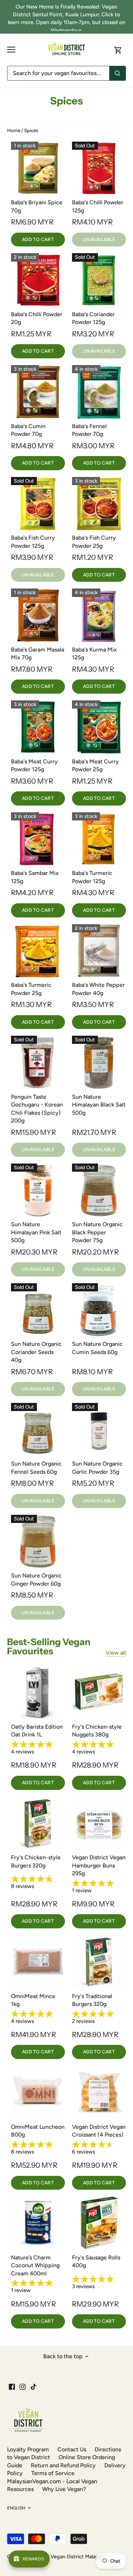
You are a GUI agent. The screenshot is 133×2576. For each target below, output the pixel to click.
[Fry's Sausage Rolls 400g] (99, 2223)
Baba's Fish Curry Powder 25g (94, 542)
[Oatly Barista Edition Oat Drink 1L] (38, 1693)
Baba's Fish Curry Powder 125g (33, 542)
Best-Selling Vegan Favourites (49, 1647)
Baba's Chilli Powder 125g (98, 206)
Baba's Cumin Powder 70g (28, 430)
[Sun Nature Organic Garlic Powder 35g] (99, 1430)
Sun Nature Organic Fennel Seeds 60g (36, 1468)
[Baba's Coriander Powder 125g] (99, 280)
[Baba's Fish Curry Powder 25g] (99, 504)
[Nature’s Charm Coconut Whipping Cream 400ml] (38, 2223)
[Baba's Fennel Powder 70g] (99, 392)
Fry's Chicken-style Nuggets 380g (97, 1731)
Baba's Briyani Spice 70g (37, 206)
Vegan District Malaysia (77, 2557)
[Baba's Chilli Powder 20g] (38, 280)
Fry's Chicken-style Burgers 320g (36, 1861)
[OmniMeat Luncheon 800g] (38, 2093)
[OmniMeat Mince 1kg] (38, 1962)
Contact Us (72, 2449)
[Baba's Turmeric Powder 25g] (38, 951)
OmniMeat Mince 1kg (33, 2000)
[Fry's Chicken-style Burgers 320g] (38, 1824)
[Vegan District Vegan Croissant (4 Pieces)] (99, 2093)
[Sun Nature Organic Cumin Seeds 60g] (99, 1310)
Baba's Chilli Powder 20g (37, 318)
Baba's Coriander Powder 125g (93, 318)
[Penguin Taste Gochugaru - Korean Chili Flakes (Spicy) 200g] (38, 1063)
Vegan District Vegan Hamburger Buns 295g (99, 1865)
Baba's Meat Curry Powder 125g (34, 765)
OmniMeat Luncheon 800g (38, 2131)
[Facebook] (12, 2387)
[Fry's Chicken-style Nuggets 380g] (99, 1693)
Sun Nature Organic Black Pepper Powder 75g (97, 1232)
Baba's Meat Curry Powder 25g (95, 765)
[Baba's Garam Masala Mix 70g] (38, 615)
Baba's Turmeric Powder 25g (31, 989)
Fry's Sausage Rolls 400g (96, 2261)
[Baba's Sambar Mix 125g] (38, 839)
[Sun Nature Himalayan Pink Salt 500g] (38, 1190)
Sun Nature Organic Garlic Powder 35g (97, 1468)
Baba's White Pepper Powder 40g (98, 989)
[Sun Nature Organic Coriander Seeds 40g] (38, 1310)
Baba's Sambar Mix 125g (35, 877)
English (16, 2508)
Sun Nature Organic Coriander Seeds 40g (36, 1352)
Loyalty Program (28, 2449)
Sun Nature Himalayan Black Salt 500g (99, 1105)
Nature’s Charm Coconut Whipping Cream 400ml (35, 2265)
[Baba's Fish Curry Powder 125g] (38, 504)
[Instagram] (23, 2387)
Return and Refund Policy (63, 2465)
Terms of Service (53, 2473)
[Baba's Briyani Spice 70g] (38, 169)
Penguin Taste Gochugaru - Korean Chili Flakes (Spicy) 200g (37, 1109)
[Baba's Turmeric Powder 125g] (99, 839)
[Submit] (117, 73)
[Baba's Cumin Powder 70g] (38, 392)
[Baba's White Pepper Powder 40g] (99, 951)
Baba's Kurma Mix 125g (94, 653)
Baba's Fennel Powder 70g (89, 430)
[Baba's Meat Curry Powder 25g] (99, 727)
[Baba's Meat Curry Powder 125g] (38, 727)
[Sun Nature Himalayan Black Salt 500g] (99, 1063)
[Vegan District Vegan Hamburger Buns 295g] (99, 1824)
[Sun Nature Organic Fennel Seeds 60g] (38, 1430)
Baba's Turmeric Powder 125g (92, 877)
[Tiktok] (34, 2387)
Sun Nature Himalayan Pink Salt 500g (36, 1232)
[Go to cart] (118, 50)
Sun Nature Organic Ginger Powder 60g (36, 1579)
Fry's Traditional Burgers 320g (92, 2000)
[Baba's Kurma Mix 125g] (99, 615)
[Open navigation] (11, 50)
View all (116, 1653)
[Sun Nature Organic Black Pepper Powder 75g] (99, 1190)
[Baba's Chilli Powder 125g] (99, 169)
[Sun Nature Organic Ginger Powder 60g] (38, 1542)
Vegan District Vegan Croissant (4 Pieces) (99, 2131)
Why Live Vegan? (64, 2489)
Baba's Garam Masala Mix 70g (38, 653)
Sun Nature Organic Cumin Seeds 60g (97, 1348)
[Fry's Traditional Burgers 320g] (99, 1962)
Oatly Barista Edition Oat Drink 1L (37, 1731)
